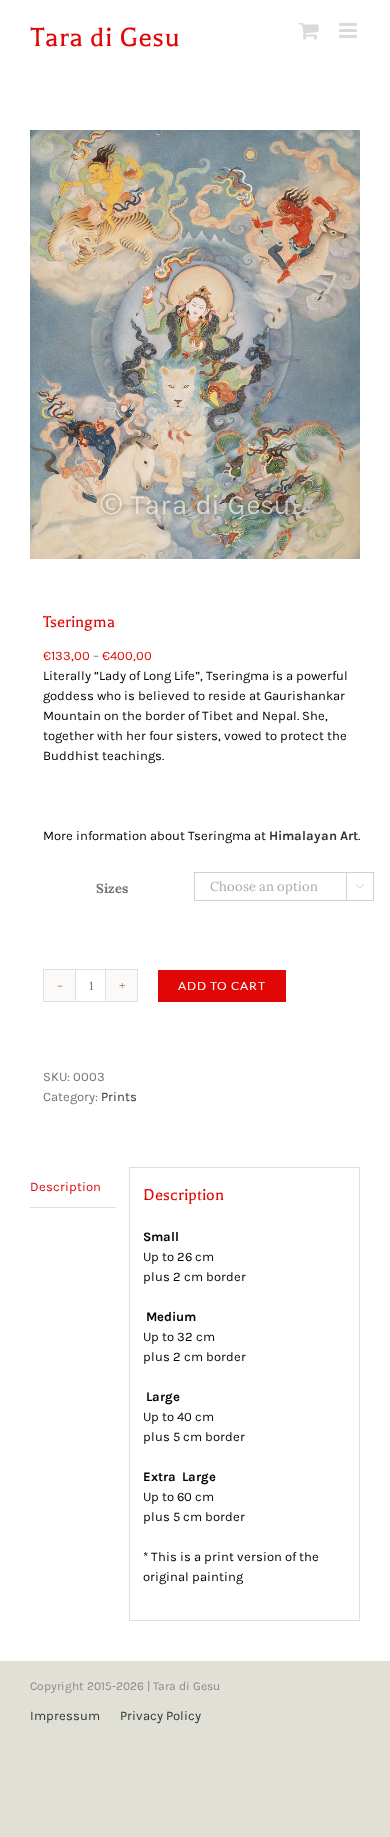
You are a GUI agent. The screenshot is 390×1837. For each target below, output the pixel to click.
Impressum (65, 1715)
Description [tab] (65, 1186)
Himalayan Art (313, 835)
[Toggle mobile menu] (349, 30)
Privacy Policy (160, 1715)
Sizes (112, 888)
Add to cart (222, 985)
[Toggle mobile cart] (309, 30)
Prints (119, 1096)
